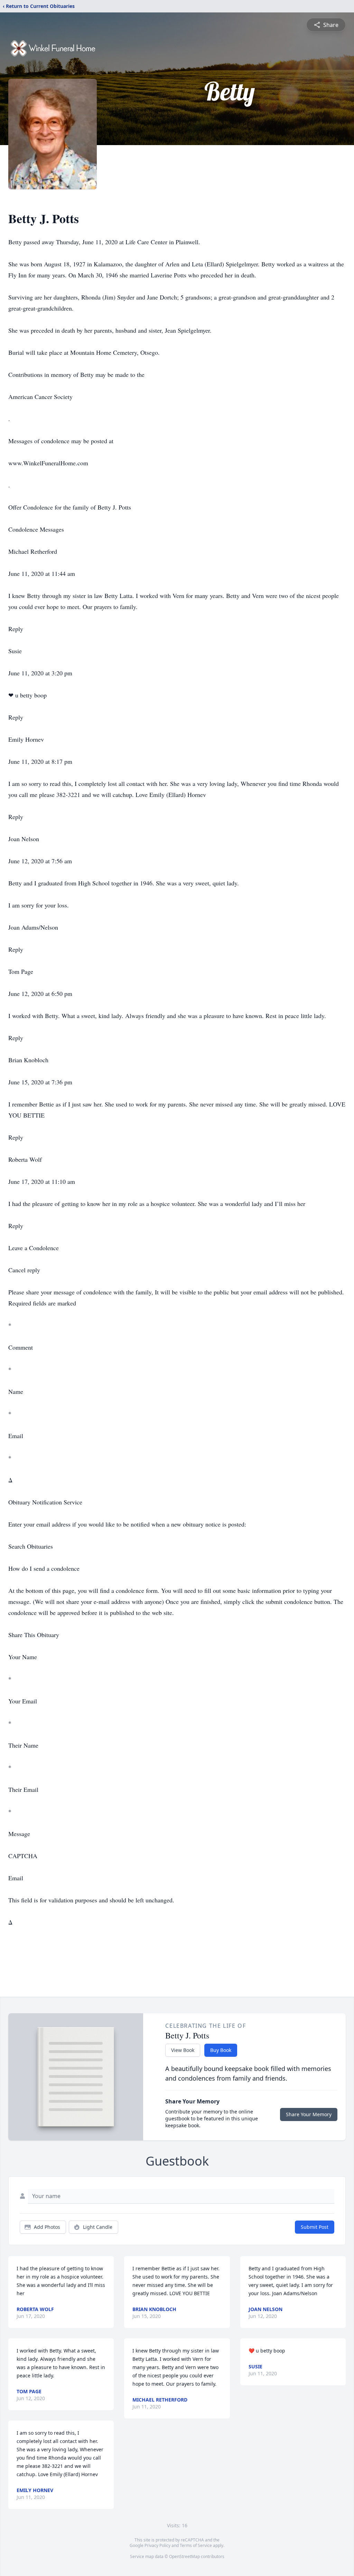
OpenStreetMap (184, 2556)
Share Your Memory (309, 2114)
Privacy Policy (157, 2545)
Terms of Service (196, 2545)
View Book (183, 2050)
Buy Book (221, 2050)
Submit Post (315, 2227)
